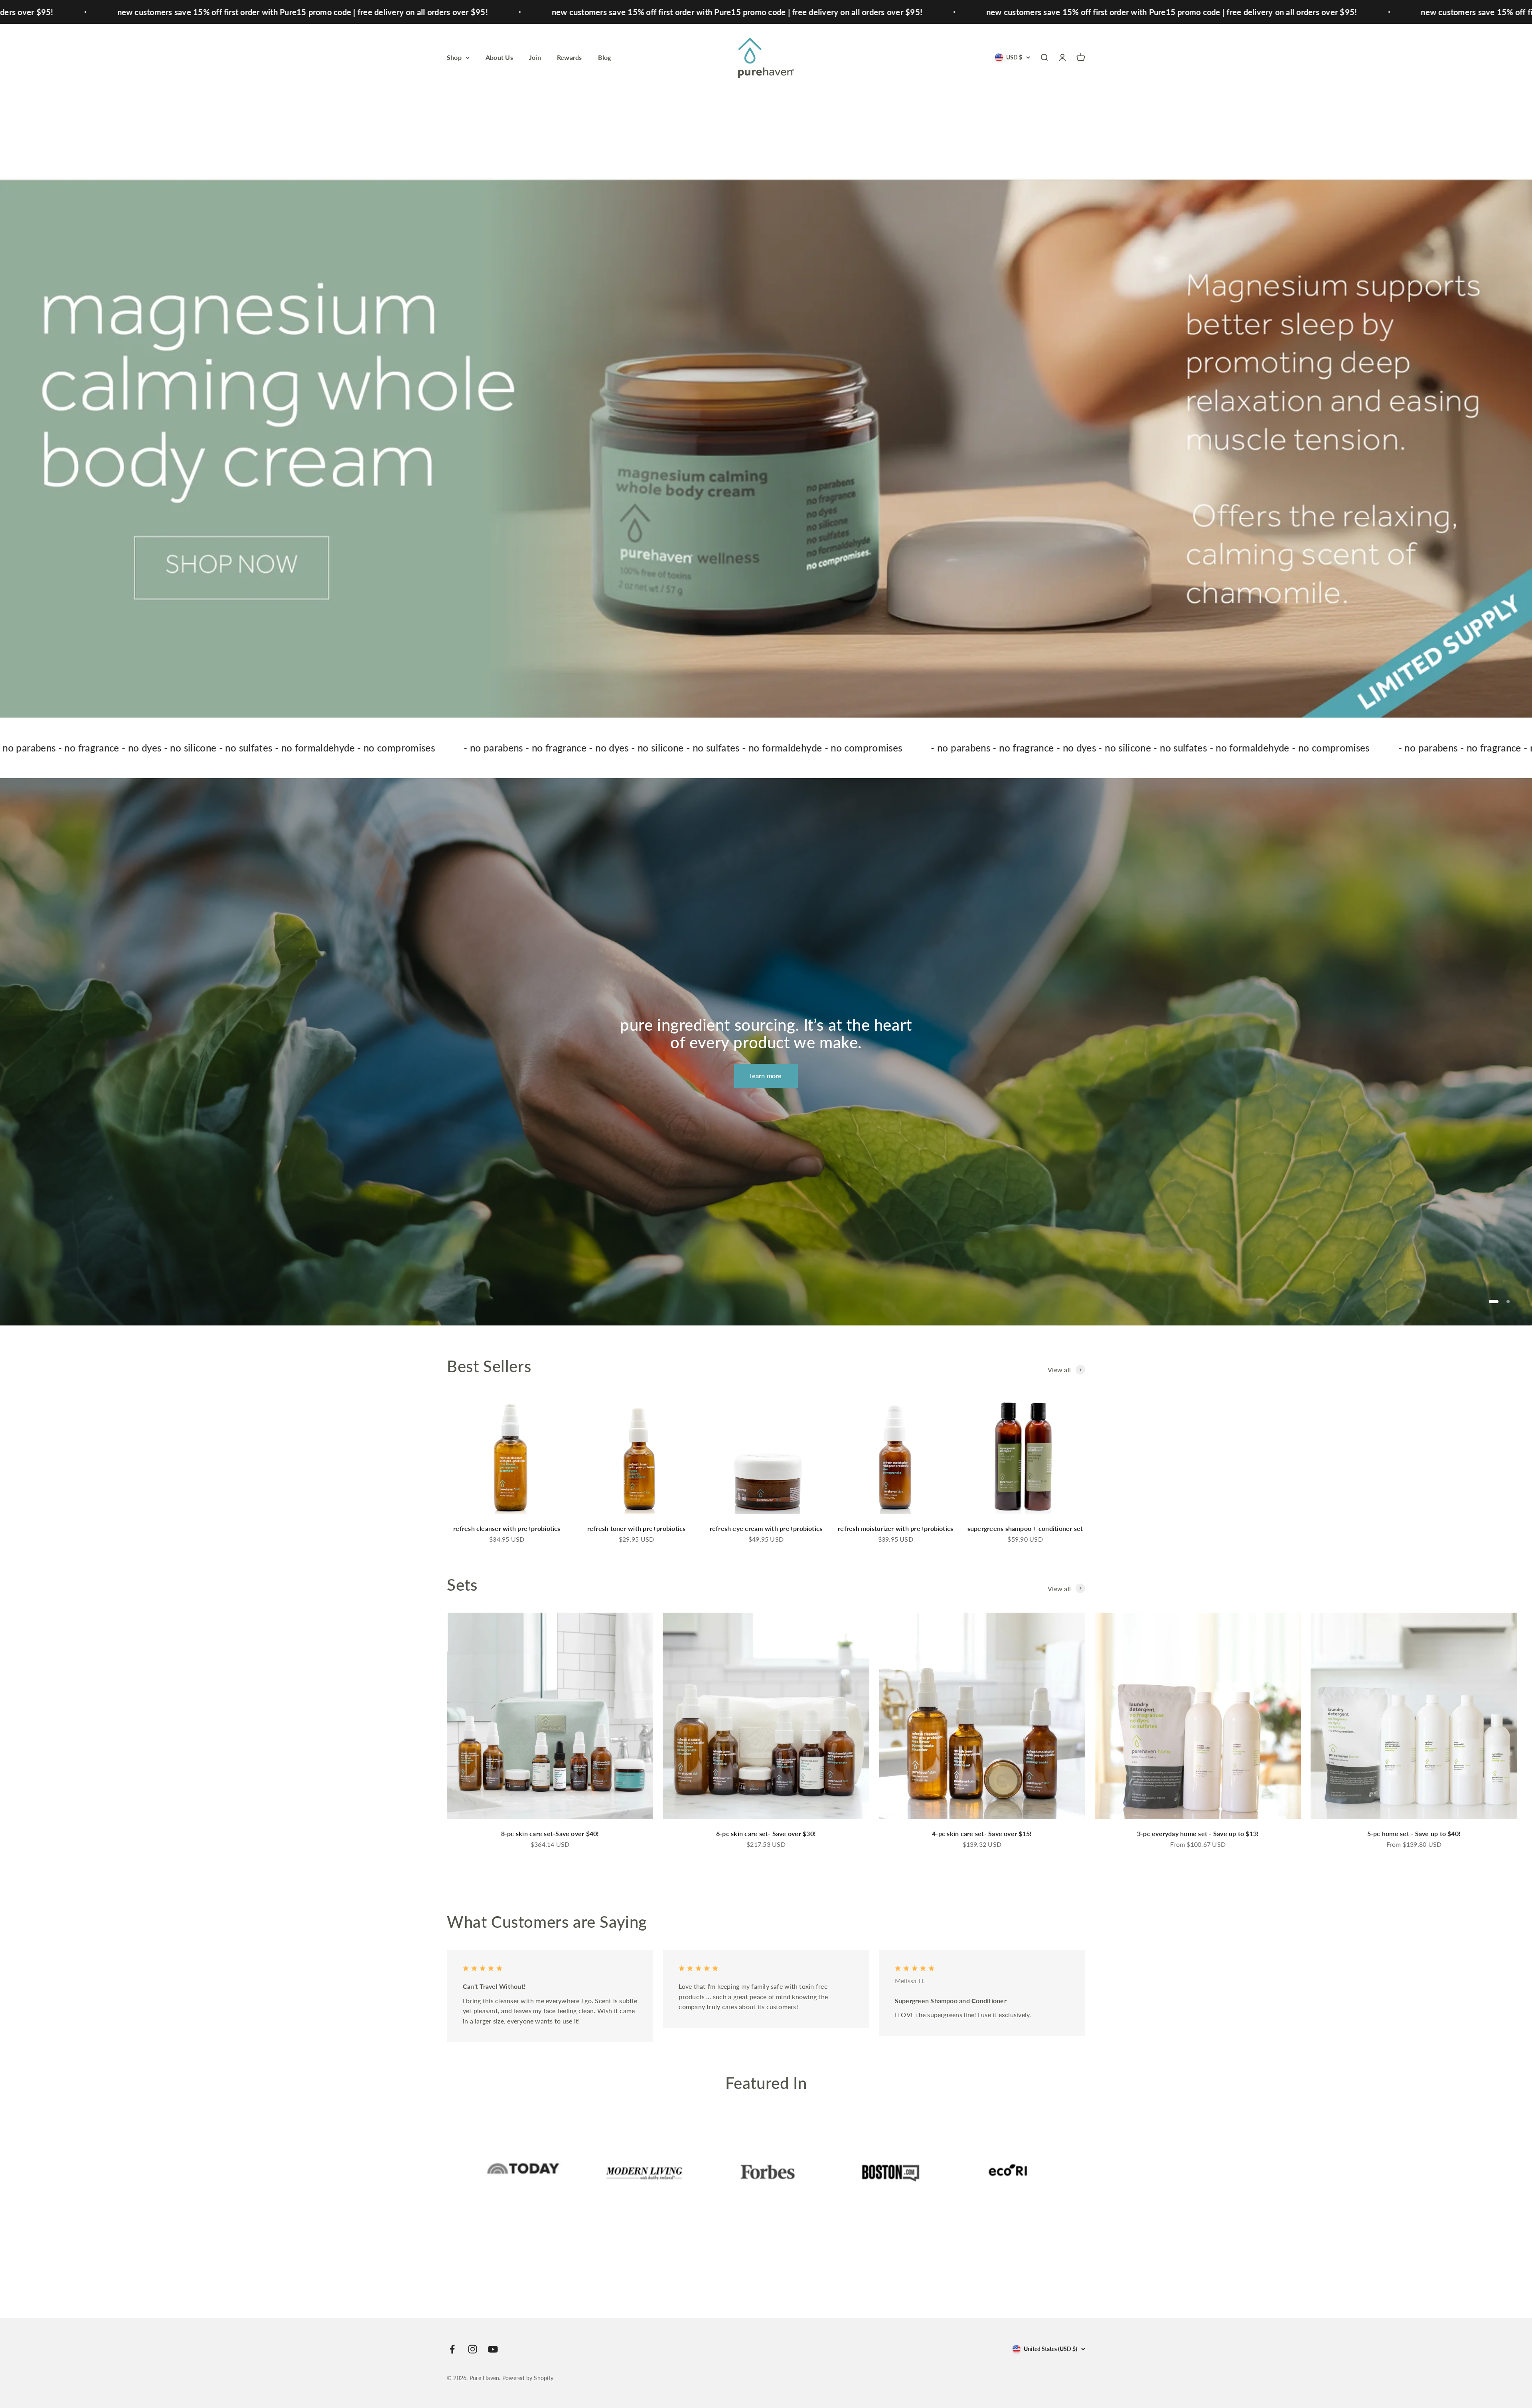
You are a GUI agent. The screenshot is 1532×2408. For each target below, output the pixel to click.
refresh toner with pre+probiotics (637, 1528)
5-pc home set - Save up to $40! (1414, 1833)
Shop (454, 57)
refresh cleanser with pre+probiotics (507, 1528)
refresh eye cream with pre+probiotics (766, 1528)
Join (535, 57)
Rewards (570, 57)
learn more (766, 1076)
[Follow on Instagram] (473, 2349)
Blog (605, 57)
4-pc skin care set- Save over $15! (982, 1833)
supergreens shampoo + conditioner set (1025, 1528)
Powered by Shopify (528, 2378)
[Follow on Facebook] (452, 2349)
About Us (499, 57)
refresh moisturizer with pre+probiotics (895, 1528)
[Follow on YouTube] (493, 2349)
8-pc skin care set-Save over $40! (550, 1833)
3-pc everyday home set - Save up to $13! (1198, 1833)
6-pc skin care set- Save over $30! (766, 1833)
